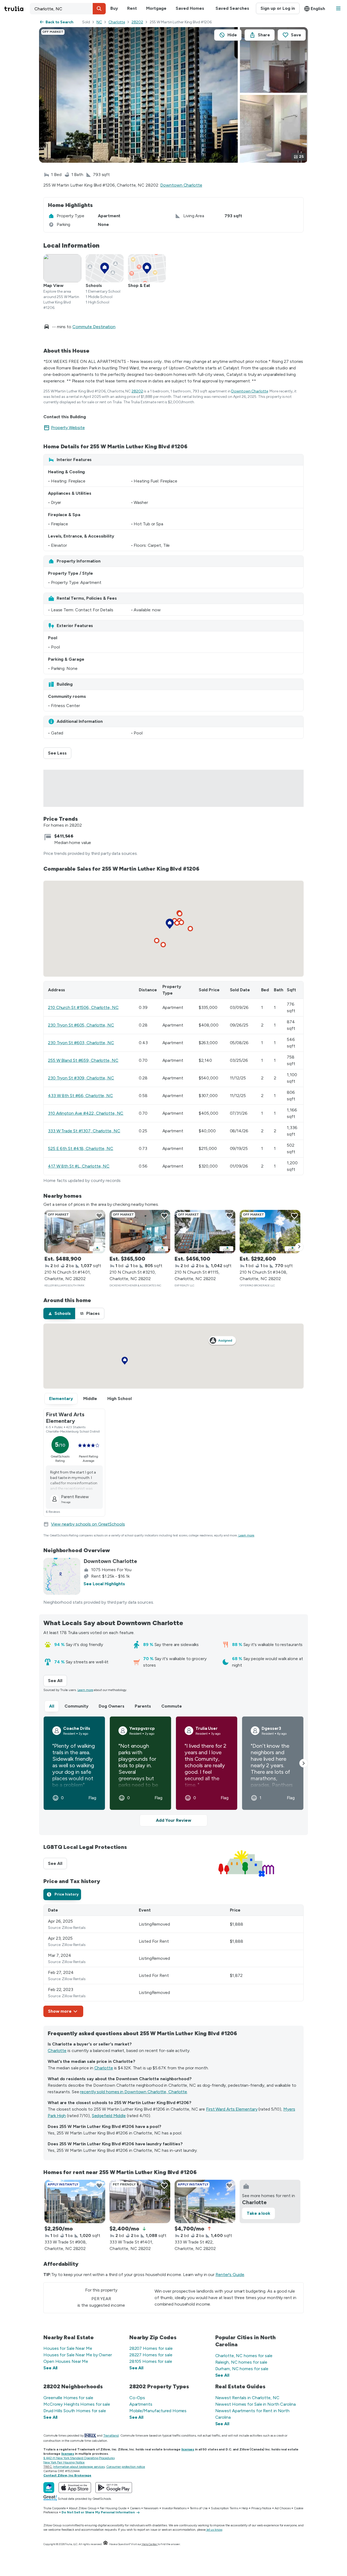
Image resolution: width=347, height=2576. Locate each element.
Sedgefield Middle (109, 2116)
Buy (114, 8)
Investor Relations (174, 2508)
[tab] (59, 1313)
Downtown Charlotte (181, 185)
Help (245, 2508)
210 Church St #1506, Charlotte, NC (83, 1007)
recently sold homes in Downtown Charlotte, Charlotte (134, 2092)
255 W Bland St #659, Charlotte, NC (83, 1060)
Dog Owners (112, 1706)
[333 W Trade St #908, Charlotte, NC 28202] (75, 2201)
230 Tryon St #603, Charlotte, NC (81, 1043)
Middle (90, 1399)
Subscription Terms (224, 2508)
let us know (214, 2530)
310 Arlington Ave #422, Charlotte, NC (86, 1113)
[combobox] (68, 9)
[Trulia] (49, 2488)
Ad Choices (283, 2508)
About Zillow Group (83, 2508)
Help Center (150, 2544)
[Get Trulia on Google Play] (114, 2488)
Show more (60, 2011)
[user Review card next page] (304, 1763)
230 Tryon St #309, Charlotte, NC (81, 1078)
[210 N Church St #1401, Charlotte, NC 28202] (75, 1232)
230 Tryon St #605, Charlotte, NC (81, 1025)
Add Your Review (173, 1820)
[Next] (299, 1247)
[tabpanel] (173, 1961)
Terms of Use (199, 2508)
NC (99, 22)
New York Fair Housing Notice (64, 2462)
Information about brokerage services (79, 2467)
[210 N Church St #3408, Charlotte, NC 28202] (270, 1232)
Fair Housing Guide (113, 2508)
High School (120, 1399)
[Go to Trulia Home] (17, 9)
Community (76, 1706)
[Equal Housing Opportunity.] (105, 2544)
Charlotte (117, 22)
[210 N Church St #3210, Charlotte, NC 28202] (140, 1232)
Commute (172, 1706)
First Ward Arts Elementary (232, 2109)
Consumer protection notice (126, 2467)
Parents (143, 1706)
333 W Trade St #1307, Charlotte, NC (84, 1131)
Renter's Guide (230, 2275)
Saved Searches (232, 8)
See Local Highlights (104, 1584)
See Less (60, 753)
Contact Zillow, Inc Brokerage (67, 2475)
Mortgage (156, 8)
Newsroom (151, 2508)
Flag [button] (92, 1798)
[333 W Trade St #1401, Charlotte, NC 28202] (140, 2201)
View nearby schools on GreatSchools (88, 1524)
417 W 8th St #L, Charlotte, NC (79, 1166)
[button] (99, 9)
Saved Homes (190, 8)
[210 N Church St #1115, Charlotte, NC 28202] (205, 1232)
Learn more (246, 1535)
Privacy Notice (261, 2508)
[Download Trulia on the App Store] (75, 2488)
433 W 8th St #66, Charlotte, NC (81, 1096)
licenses (188, 2449)
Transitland (111, 2436)
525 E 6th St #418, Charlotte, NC (81, 1148)
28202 (137, 22)
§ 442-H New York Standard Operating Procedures (79, 2458)
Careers (135, 2508)
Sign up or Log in (278, 8)
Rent (132, 8)
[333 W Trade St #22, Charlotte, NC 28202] (205, 2201)
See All (57, 1681)
